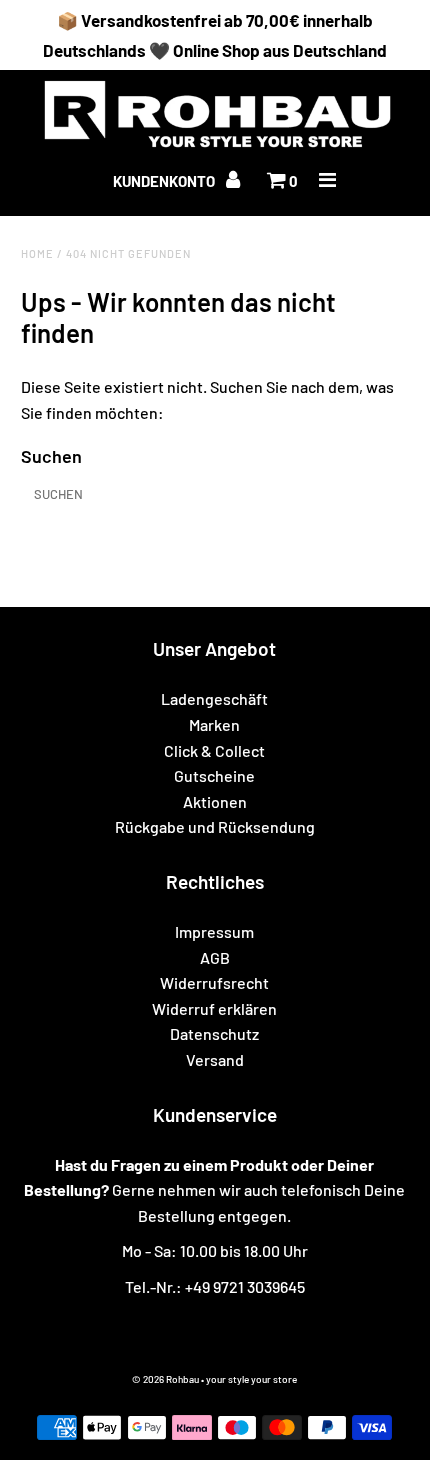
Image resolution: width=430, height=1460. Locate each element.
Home (37, 253)
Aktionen (215, 801)
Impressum (214, 931)
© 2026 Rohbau (165, 1379)
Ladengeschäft (214, 698)
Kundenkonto (165, 181)
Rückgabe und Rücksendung (215, 826)
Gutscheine (214, 775)
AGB (215, 957)
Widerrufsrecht (214, 982)
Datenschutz (214, 1033)
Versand (215, 1059)
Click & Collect (214, 750)
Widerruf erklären (214, 1008)
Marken (214, 724)
